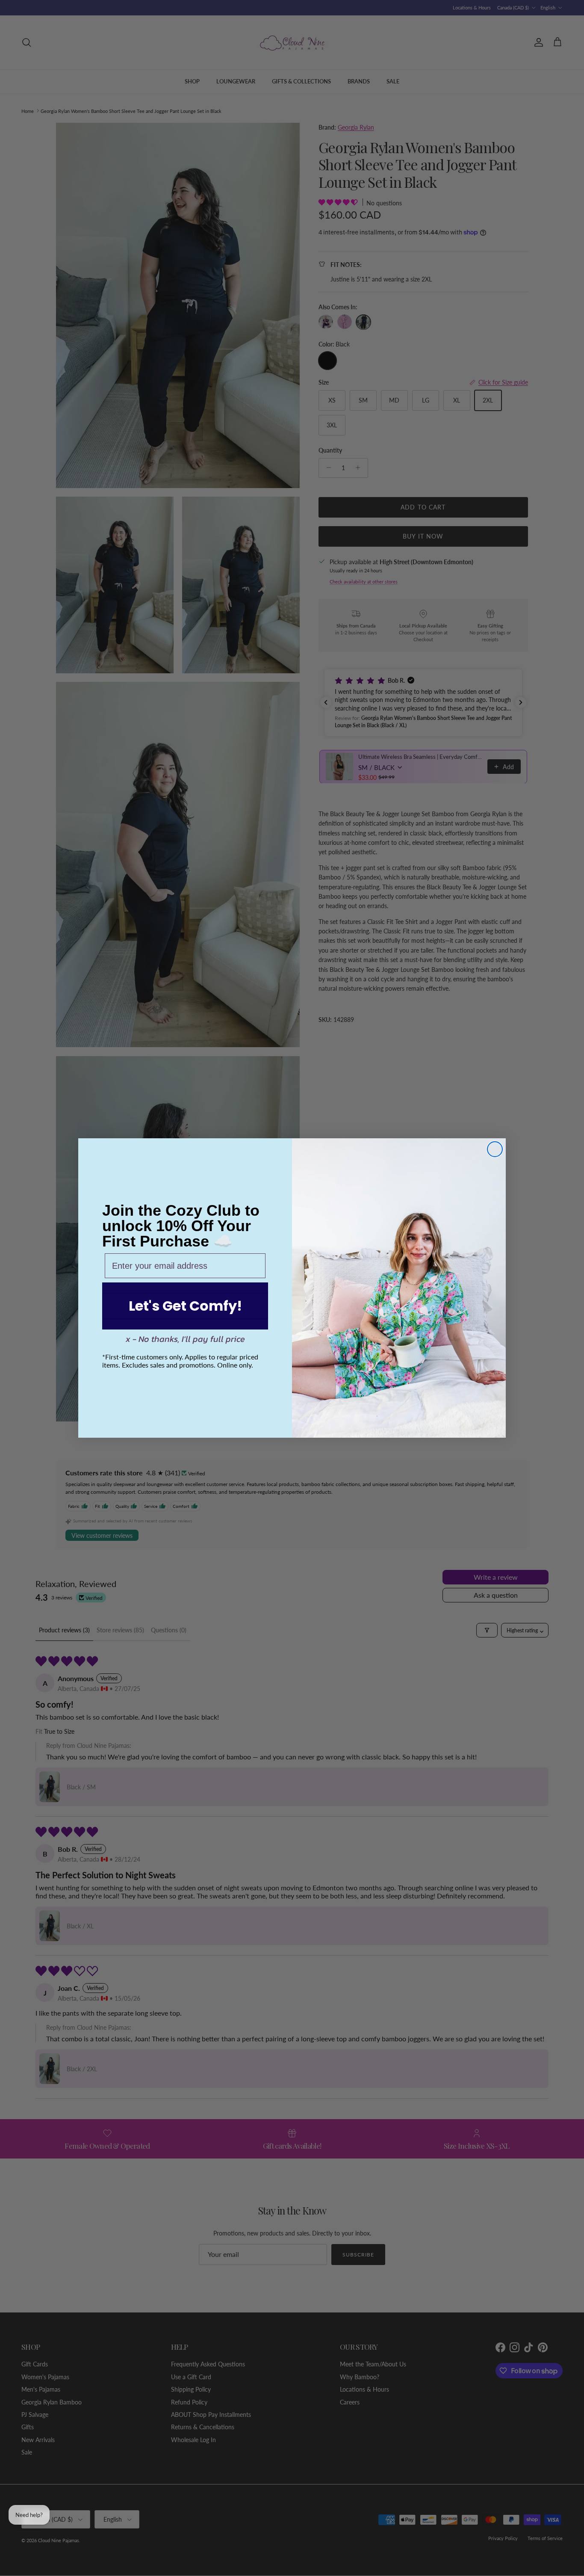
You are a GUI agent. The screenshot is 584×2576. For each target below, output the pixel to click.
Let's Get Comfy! (185, 1306)
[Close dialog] (495, 1149)
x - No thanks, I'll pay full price (185, 1339)
